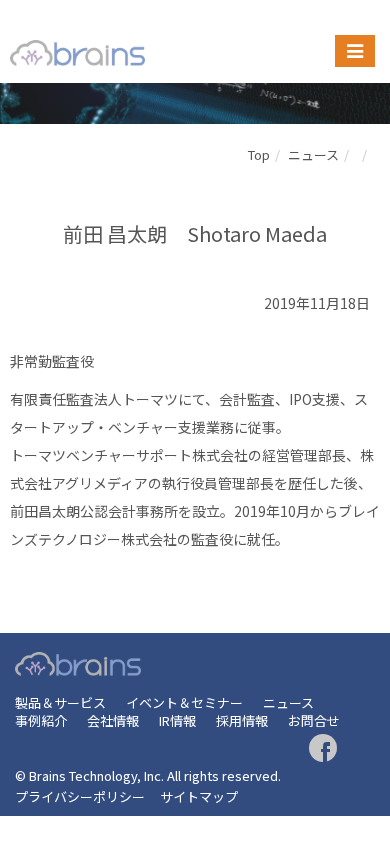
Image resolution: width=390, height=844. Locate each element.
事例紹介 (41, 720)
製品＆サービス (60, 702)
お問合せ (314, 720)
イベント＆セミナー (184, 702)
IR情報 (177, 720)
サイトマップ (199, 796)
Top (259, 154)
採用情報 (242, 720)
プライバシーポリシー (80, 796)
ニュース (313, 154)
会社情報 (113, 720)
